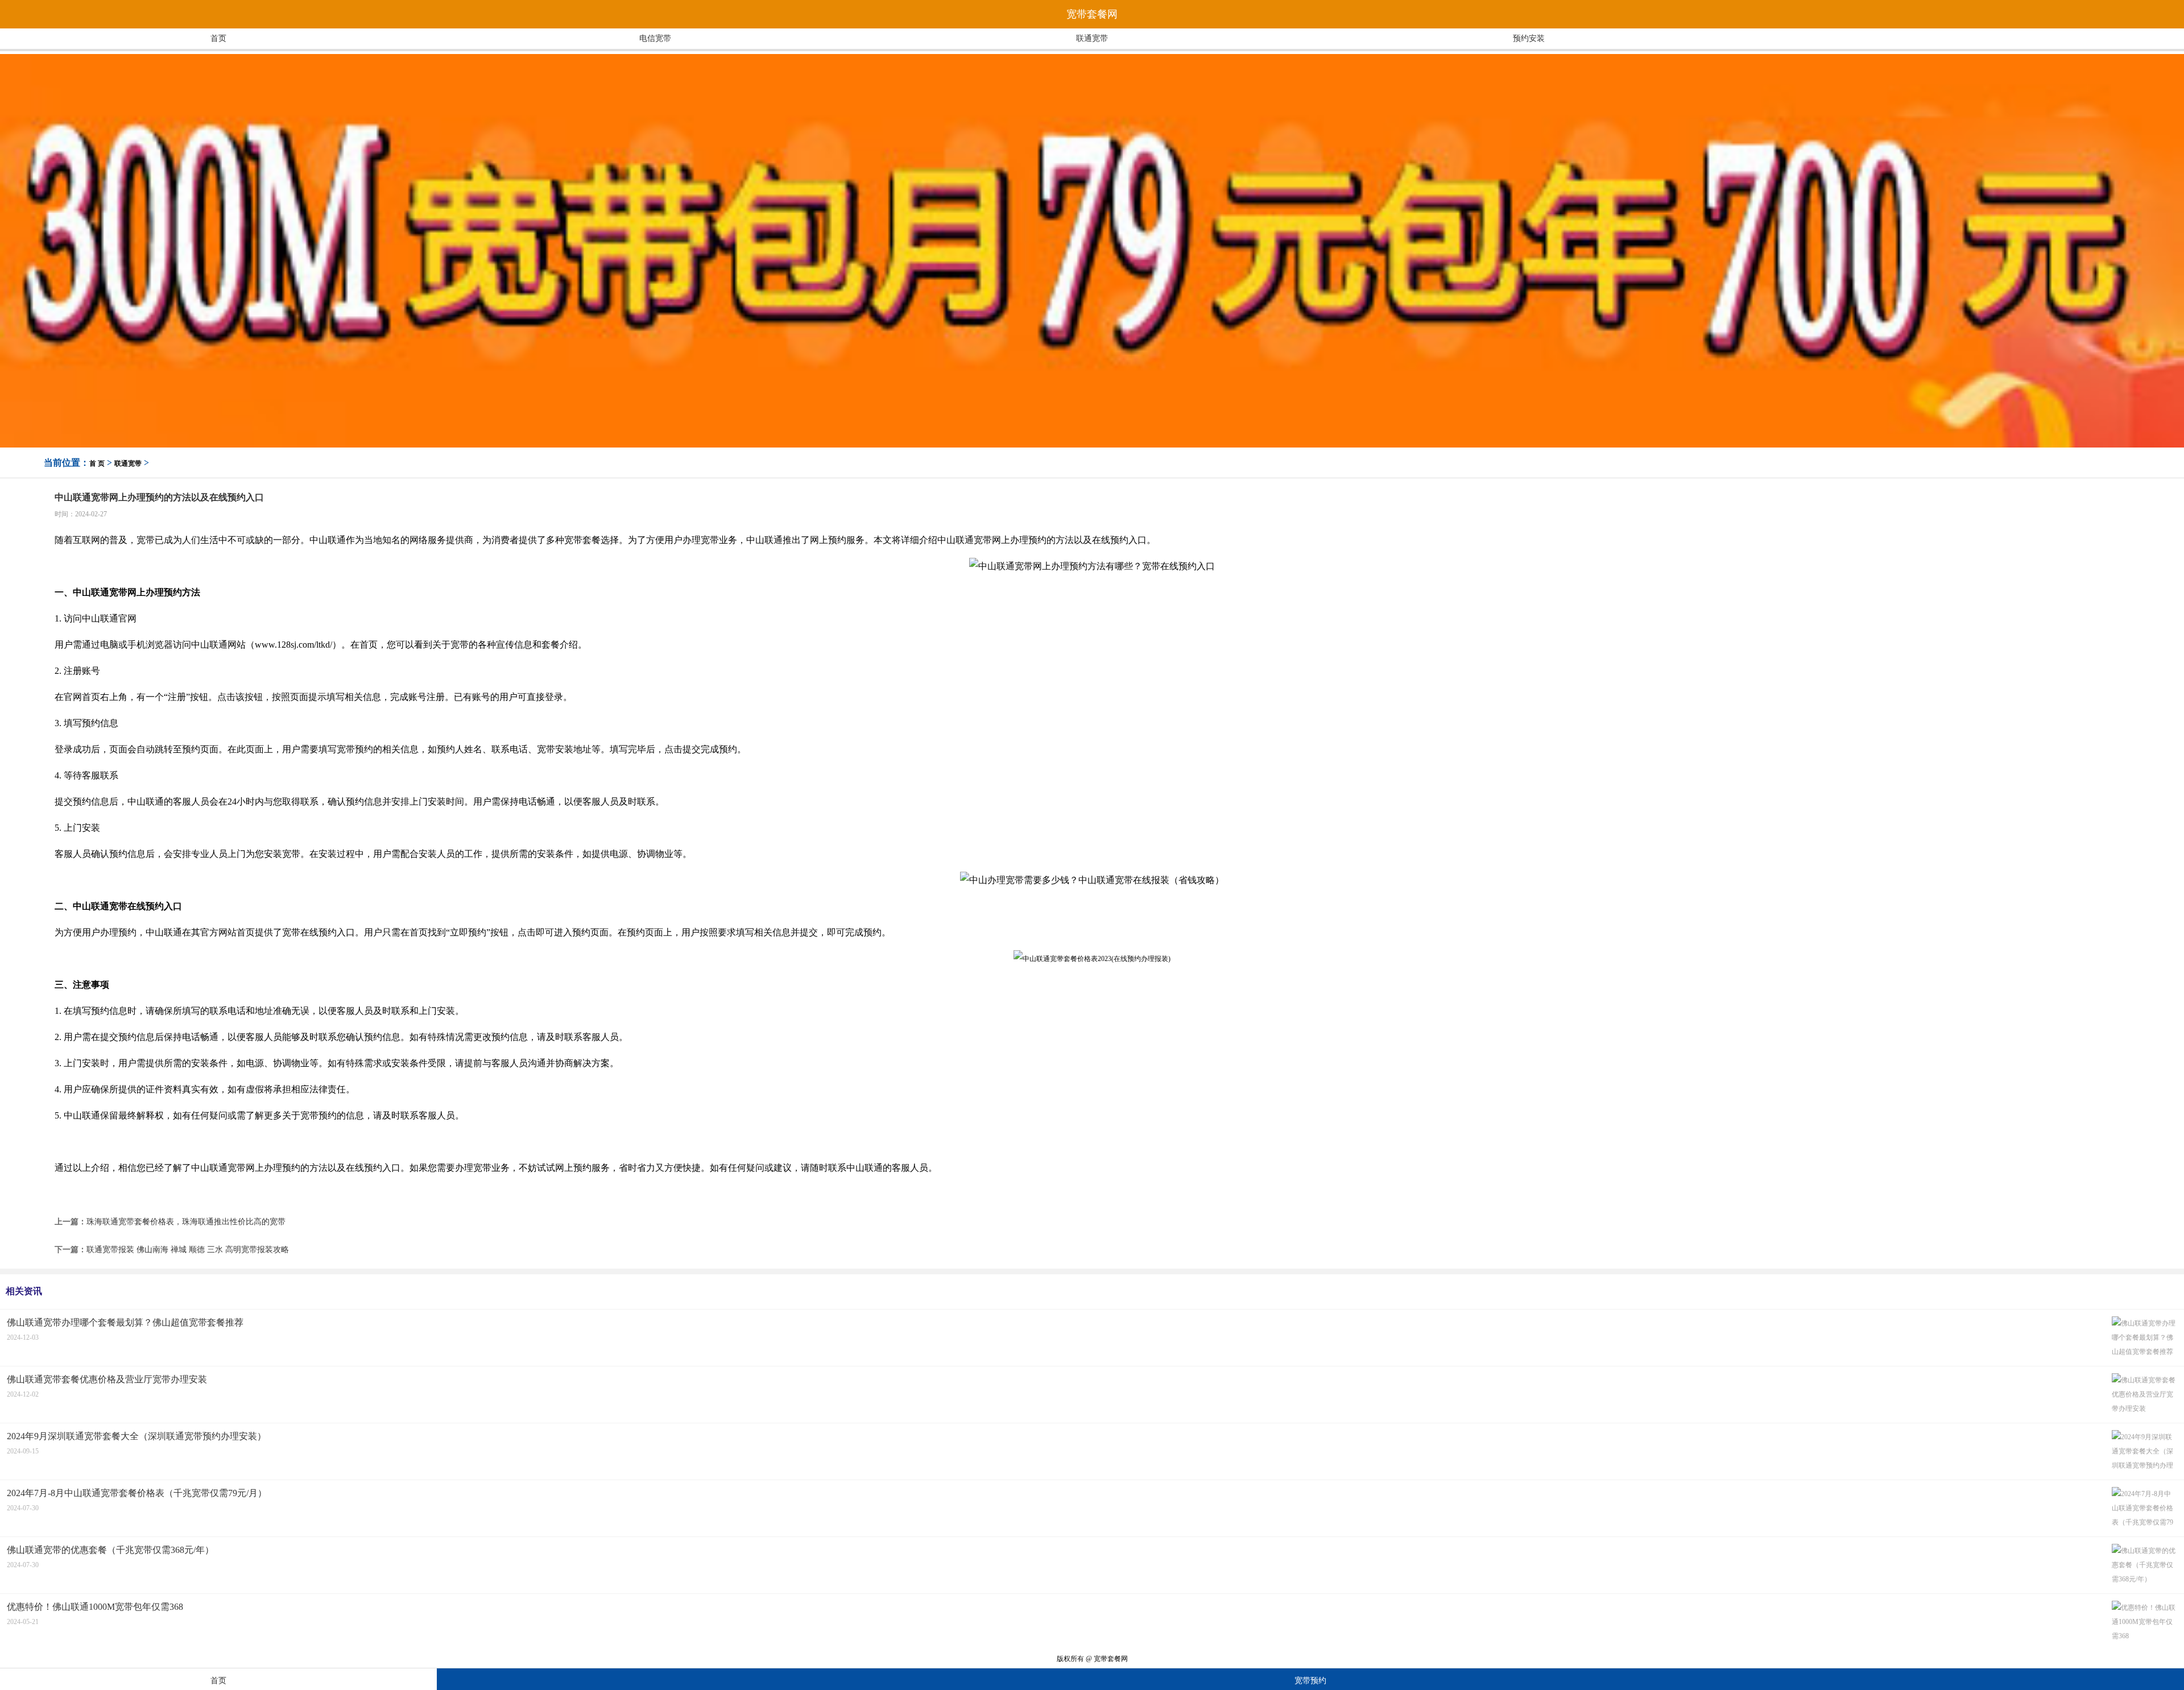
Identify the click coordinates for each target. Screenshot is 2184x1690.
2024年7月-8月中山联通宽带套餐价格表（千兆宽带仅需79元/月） (137, 1493)
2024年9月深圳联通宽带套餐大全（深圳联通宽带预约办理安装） (136, 1436)
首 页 (97, 463)
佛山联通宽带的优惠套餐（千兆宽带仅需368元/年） (110, 1550)
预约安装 (1529, 38)
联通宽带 (1092, 38)
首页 (218, 38)
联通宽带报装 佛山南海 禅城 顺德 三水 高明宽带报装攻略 (188, 1250)
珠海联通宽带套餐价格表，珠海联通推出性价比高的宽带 (186, 1222)
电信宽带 (655, 38)
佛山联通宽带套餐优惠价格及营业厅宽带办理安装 (107, 1379)
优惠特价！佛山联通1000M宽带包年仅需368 (95, 1607)
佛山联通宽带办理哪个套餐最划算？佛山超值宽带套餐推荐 (125, 1322)
